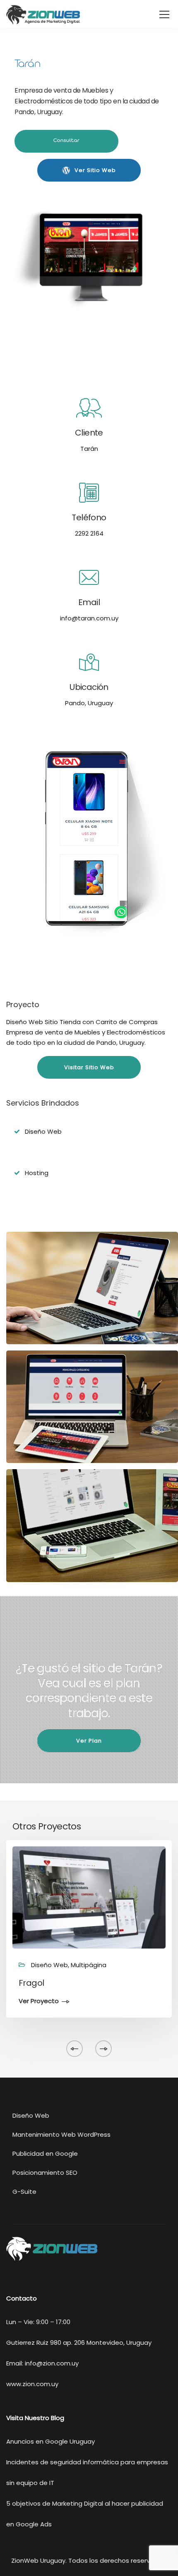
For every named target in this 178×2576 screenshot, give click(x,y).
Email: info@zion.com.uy (42, 2363)
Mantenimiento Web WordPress (61, 2134)
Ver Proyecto (39, 2001)
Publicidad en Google (45, 2153)
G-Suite (24, 2192)
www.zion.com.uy (32, 2384)
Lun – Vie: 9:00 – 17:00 (38, 2322)
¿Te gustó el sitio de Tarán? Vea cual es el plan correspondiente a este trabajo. (89, 1691)
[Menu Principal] (164, 15)
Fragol (31, 1983)
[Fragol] (89, 1897)
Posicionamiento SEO (45, 2173)
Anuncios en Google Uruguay (51, 2441)
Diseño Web (31, 2115)
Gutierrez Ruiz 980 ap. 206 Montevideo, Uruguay (79, 2343)
